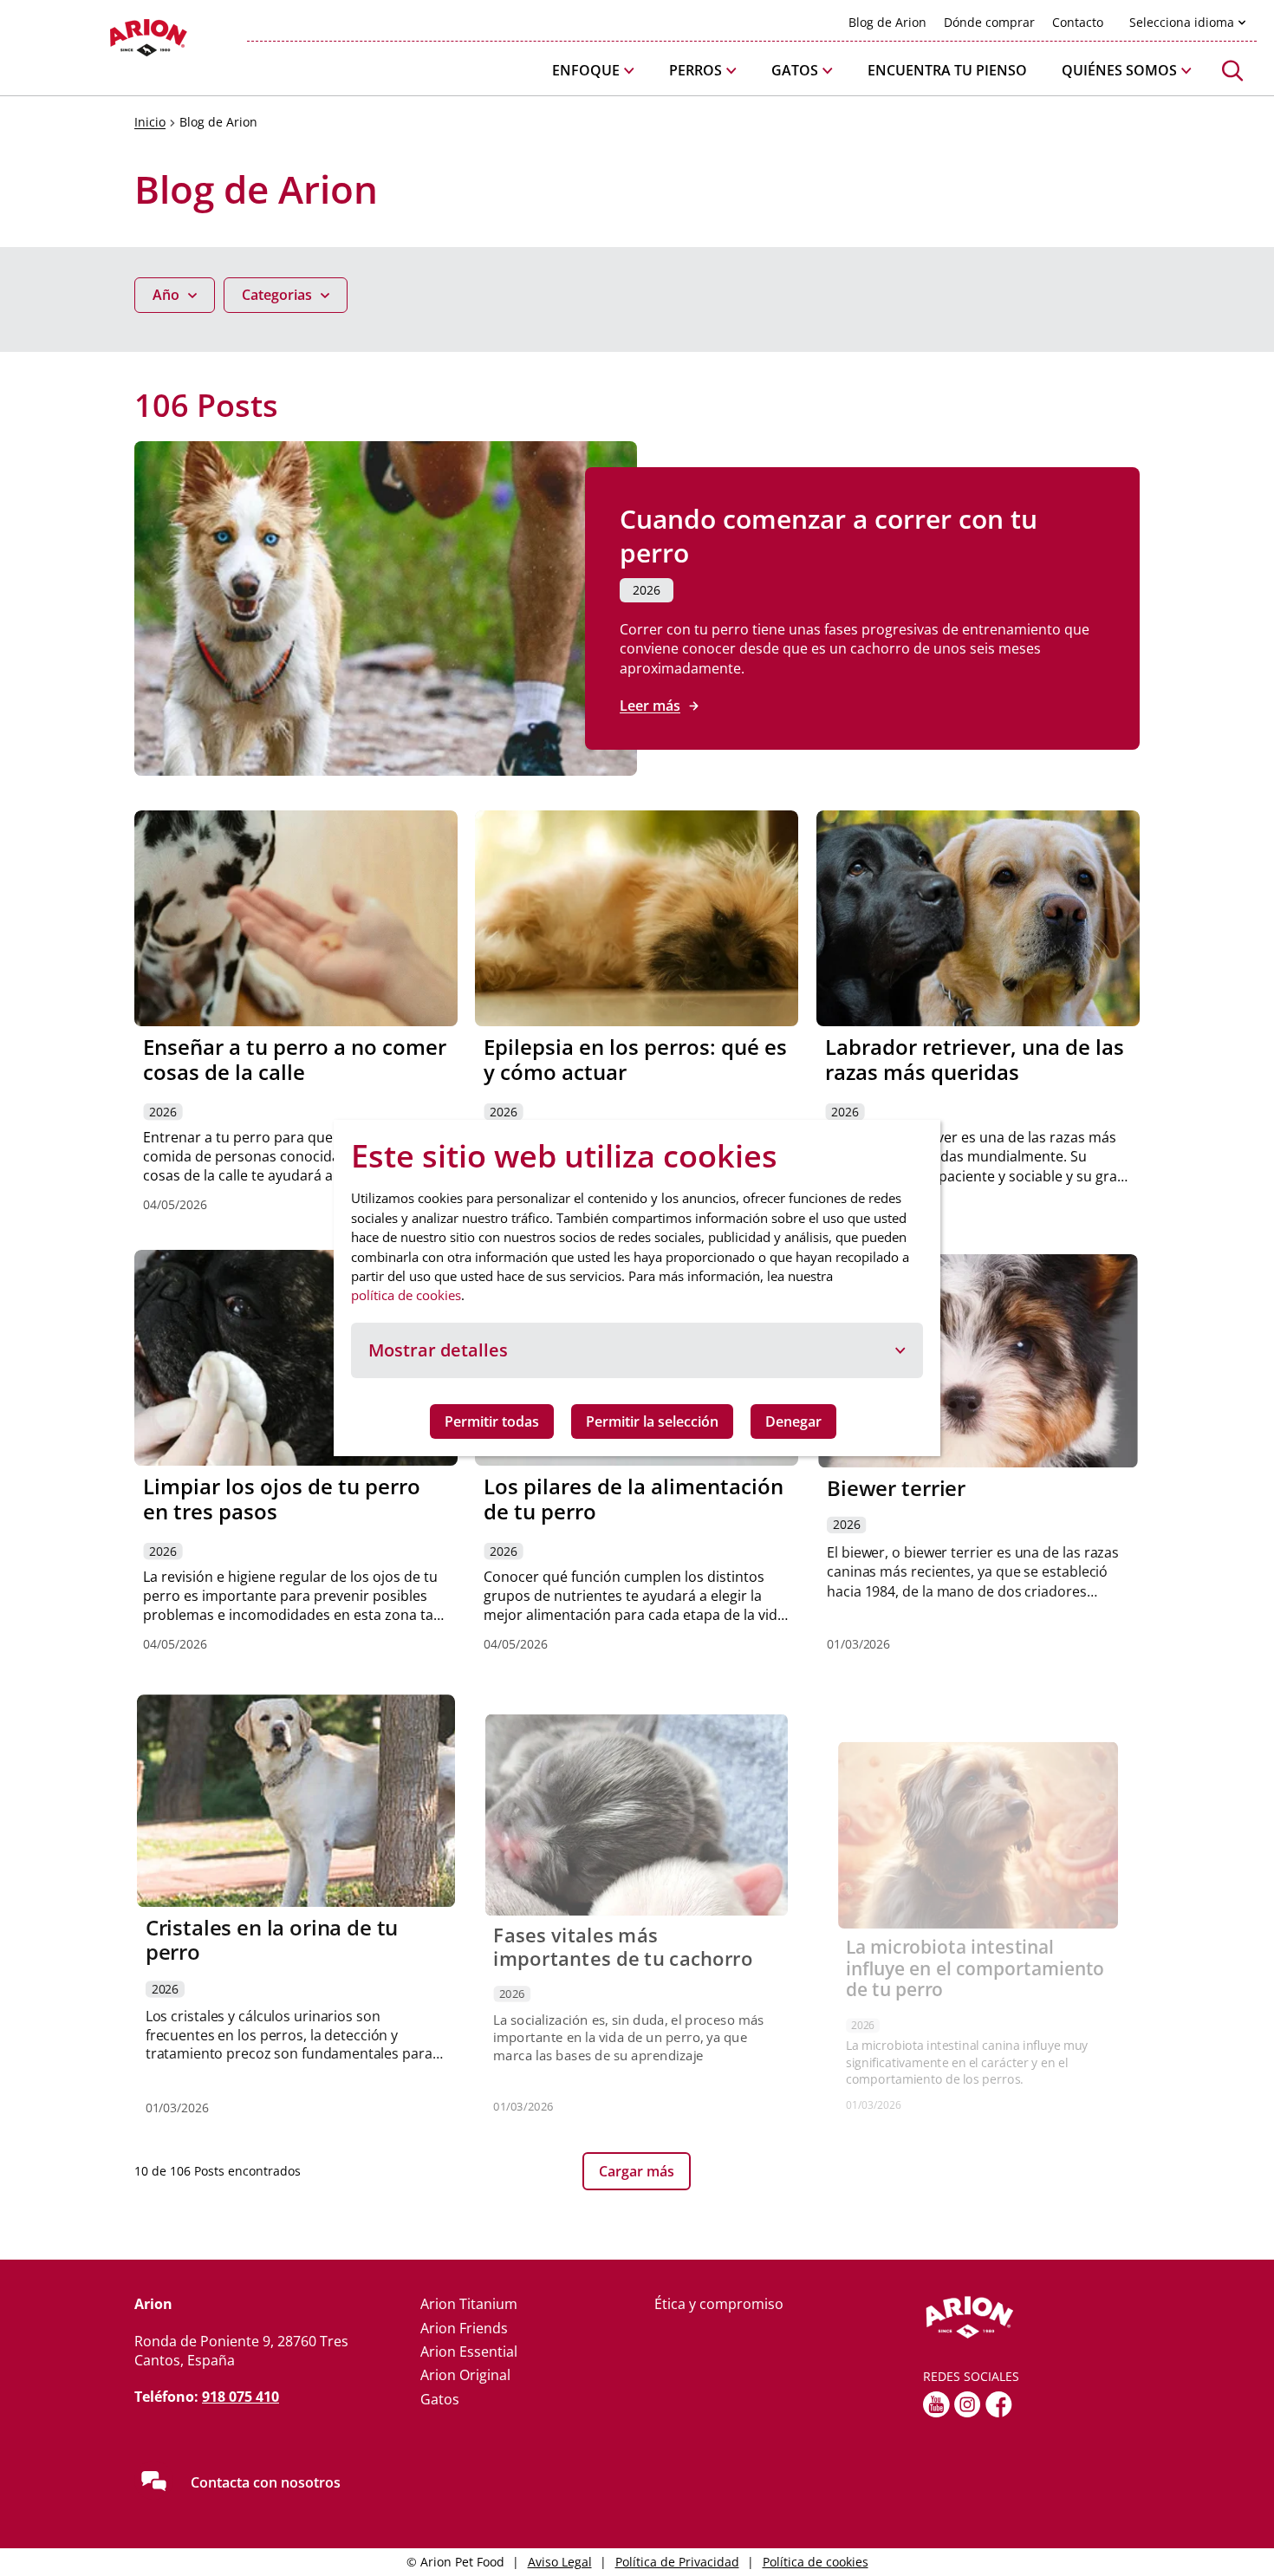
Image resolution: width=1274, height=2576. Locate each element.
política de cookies (406, 1295)
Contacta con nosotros (266, 2482)
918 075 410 (240, 2397)
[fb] (999, 2404)
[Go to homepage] (104, 42)
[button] (593, 71)
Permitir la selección (652, 1421)
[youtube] (936, 2404)
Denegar (793, 1421)
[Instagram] (968, 2404)
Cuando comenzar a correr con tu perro (829, 536)
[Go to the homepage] (1031, 2318)
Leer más (650, 706)
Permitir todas (492, 1421)
